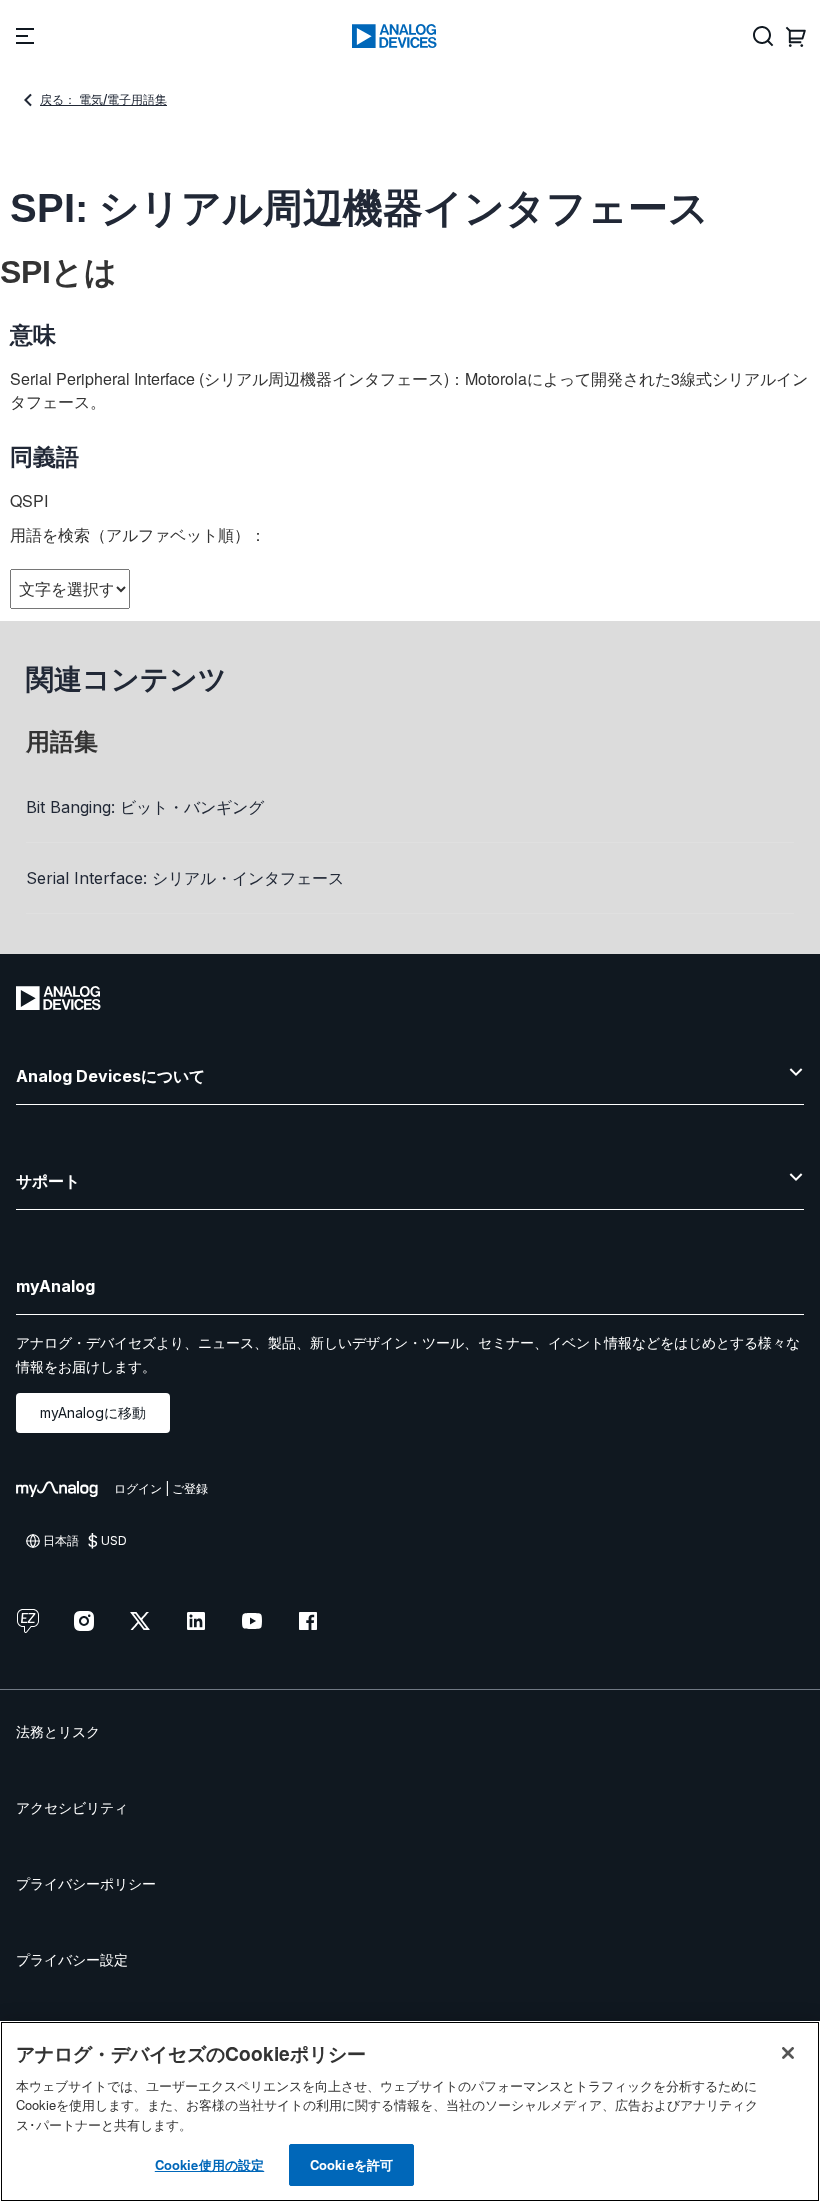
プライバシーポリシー (86, 1883)
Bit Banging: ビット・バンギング (145, 807)
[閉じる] (788, 2053)
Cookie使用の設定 (209, 2164)
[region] (410, 2111)
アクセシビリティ (72, 1807)
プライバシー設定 (72, 1959)
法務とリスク (58, 1731)
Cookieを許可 (351, 2164)
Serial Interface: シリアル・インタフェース (185, 878)
